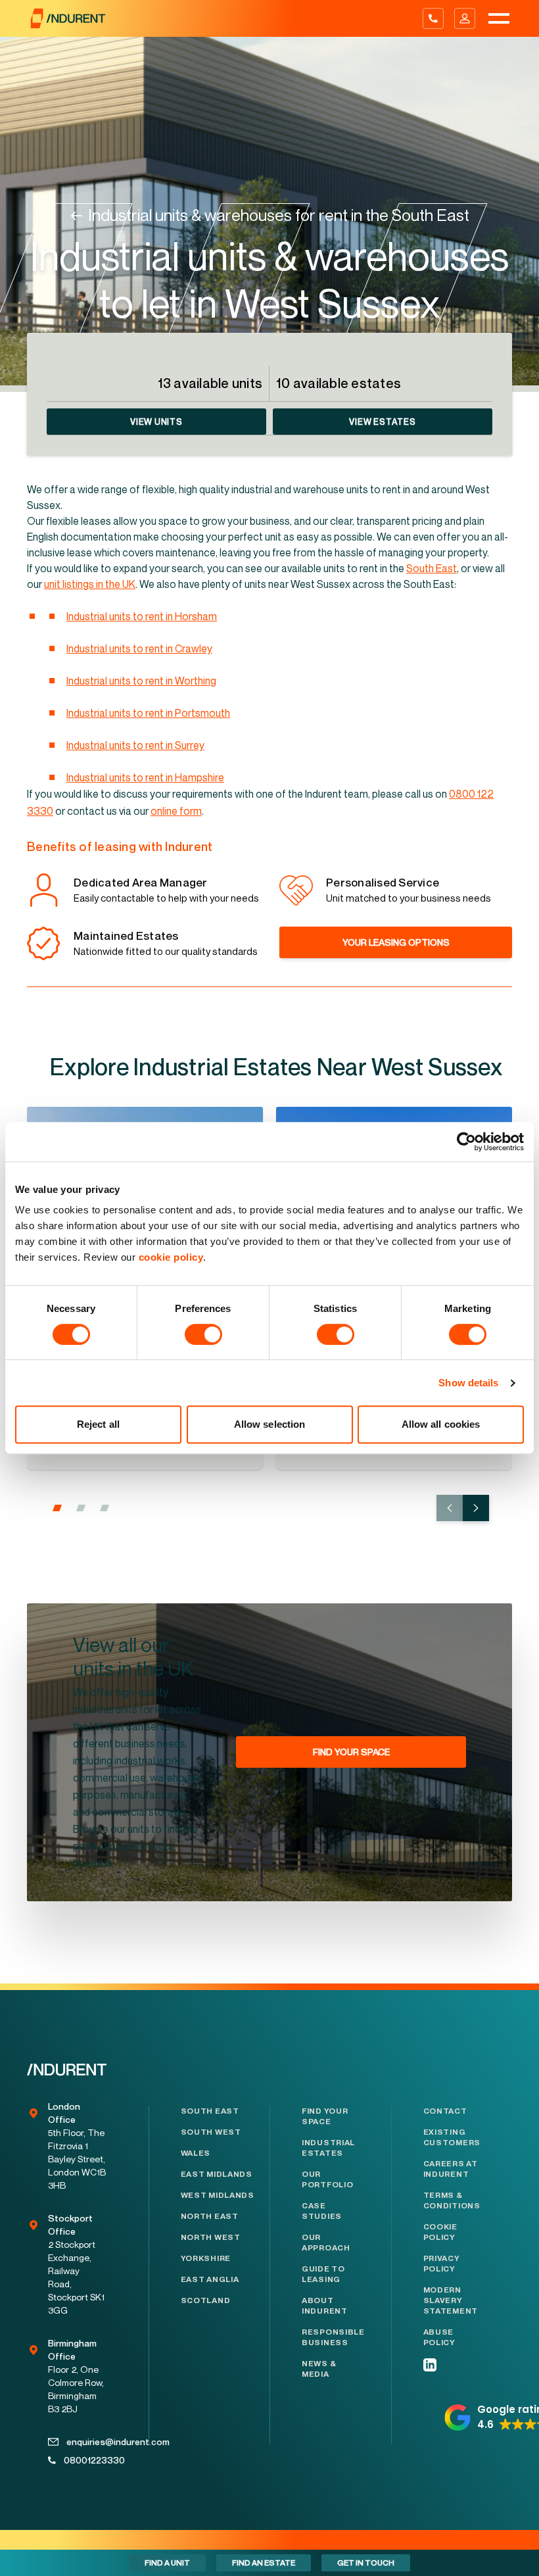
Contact (445, 2111)
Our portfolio (327, 2179)
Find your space (325, 2116)
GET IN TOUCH (366, 2563)
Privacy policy (442, 2264)
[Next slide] (476, 1508)
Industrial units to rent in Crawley (139, 648)
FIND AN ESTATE (264, 2563)
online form (176, 811)
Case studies (322, 2211)
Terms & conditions (452, 2200)
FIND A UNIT (167, 2563)
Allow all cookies (441, 1424)
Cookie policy (440, 2232)
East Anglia (210, 2279)
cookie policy (171, 1257)
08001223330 (85, 2460)
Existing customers (452, 2137)
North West (211, 2237)
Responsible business (331, 2337)
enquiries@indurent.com (86, 2442)
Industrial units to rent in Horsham (142, 616)
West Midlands (218, 2195)
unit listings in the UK (90, 584)
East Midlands (217, 2174)
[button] (57, 1508)
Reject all (98, 1424)
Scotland (206, 2300)
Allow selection (270, 1424)
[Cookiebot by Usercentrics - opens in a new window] (466, 1142)
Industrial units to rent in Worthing (141, 681)
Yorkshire (206, 2258)
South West (211, 2132)
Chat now (503, 2563)
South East (432, 568)
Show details (468, 1383)
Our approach (326, 2243)
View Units (156, 422)
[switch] (203, 1334)
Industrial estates (328, 2148)
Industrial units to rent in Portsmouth (148, 713)
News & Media (319, 2369)
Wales (196, 2153)
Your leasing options (396, 942)
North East (210, 2216)
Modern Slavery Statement (451, 2300)
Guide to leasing (323, 2274)
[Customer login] (465, 18)
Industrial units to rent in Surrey (135, 745)
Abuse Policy (439, 2337)
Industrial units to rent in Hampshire (145, 777)
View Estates (382, 422)
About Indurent (325, 2306)
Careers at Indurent (451, 2169)
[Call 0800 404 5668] (433, 18)
